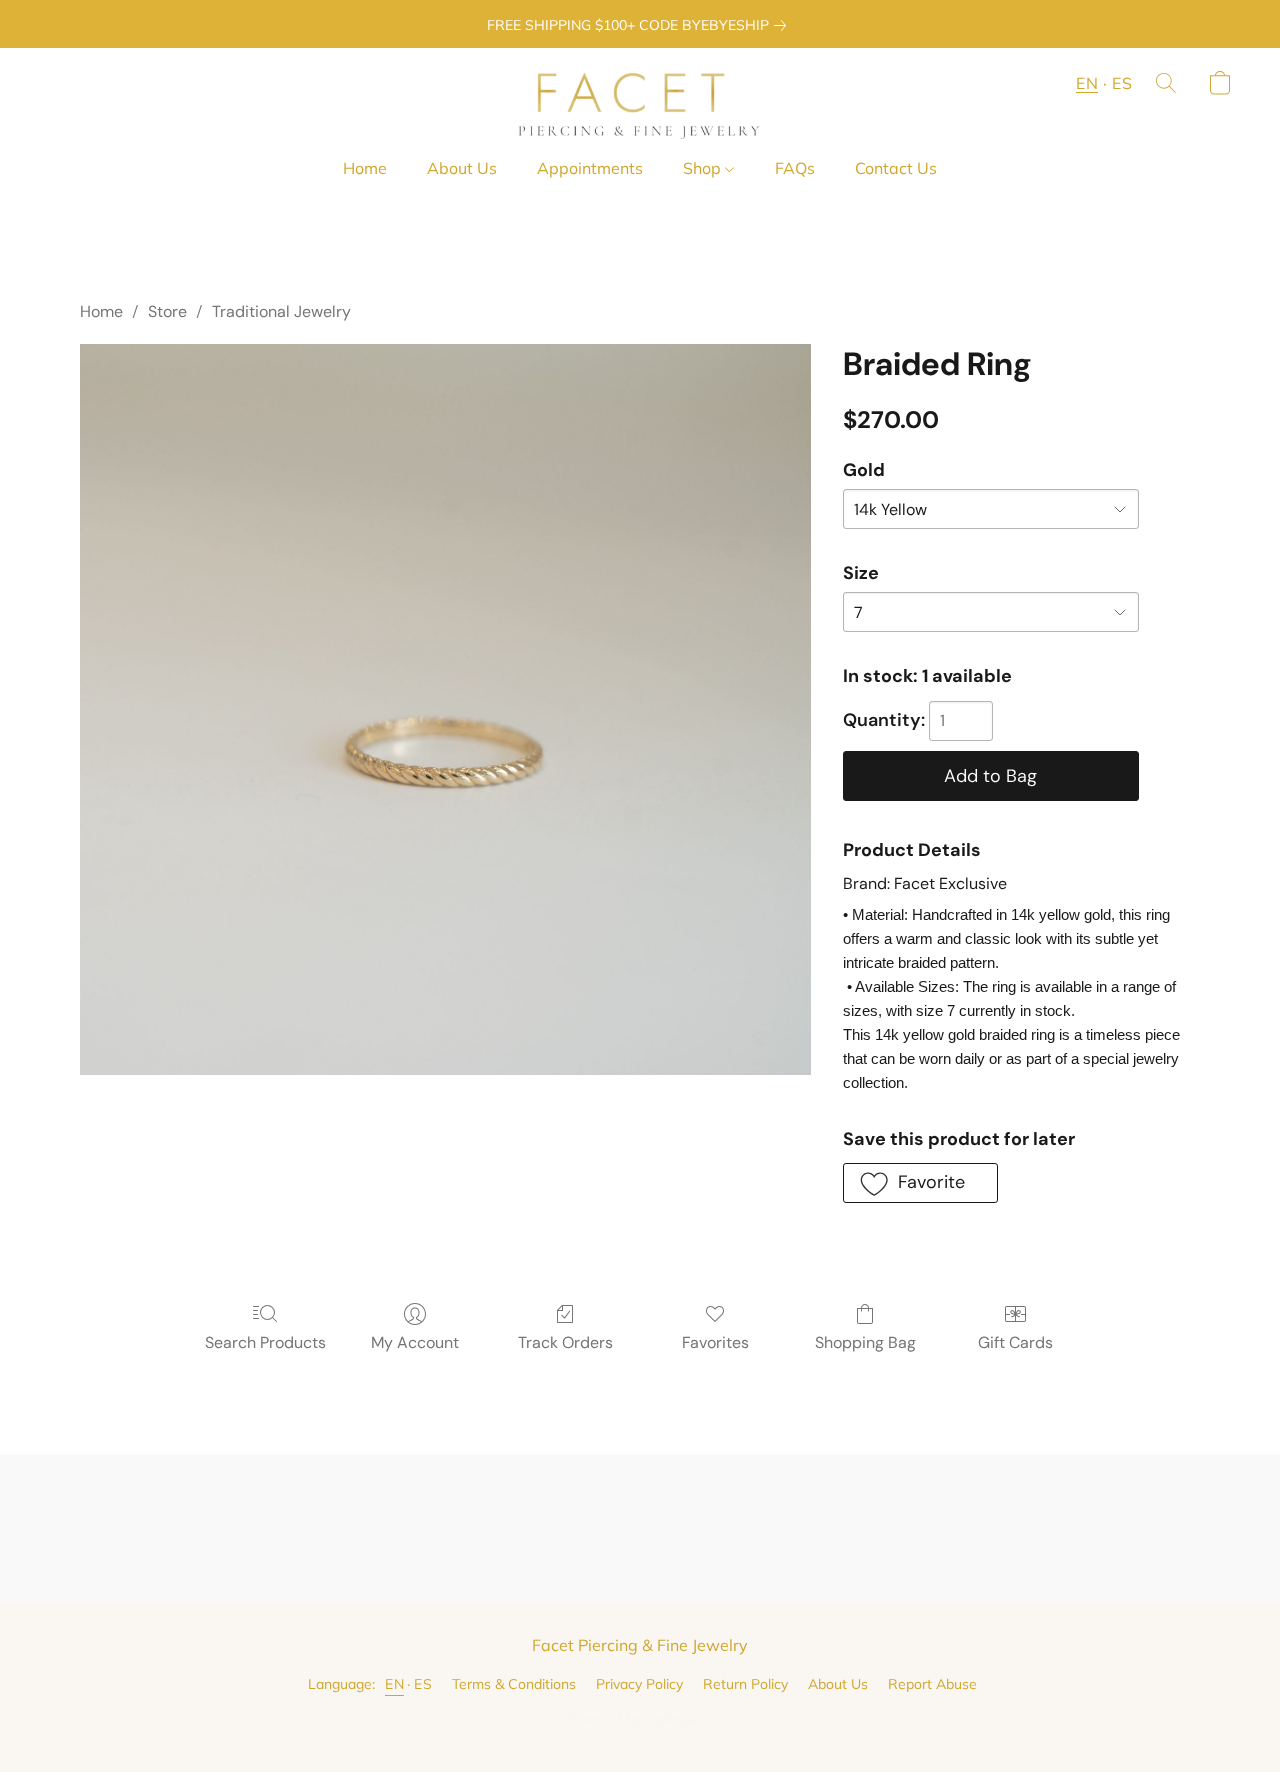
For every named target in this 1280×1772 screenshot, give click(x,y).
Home (365, 168)
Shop (704, 168)
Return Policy (745, 1684)
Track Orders (565, 1342)
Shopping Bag (865, 1342)
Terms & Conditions (514, 1684)
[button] (639, 103)
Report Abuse (932, 1684)
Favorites (715, 1342)
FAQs (795, 168)
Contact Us (896, 168)
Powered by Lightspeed (640, 1719)
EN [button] (1087, 83)
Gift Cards (1015, 1342)
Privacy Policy (639, 1684)
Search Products (265, 1342)
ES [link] (423, 1684)
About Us (462, 168)
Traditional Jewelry (281, 311)
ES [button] (1122, 83)
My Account (415, 1342)
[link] (640, 25)
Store (167, 311)
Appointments (590, 168)
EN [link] (394, 1684)
